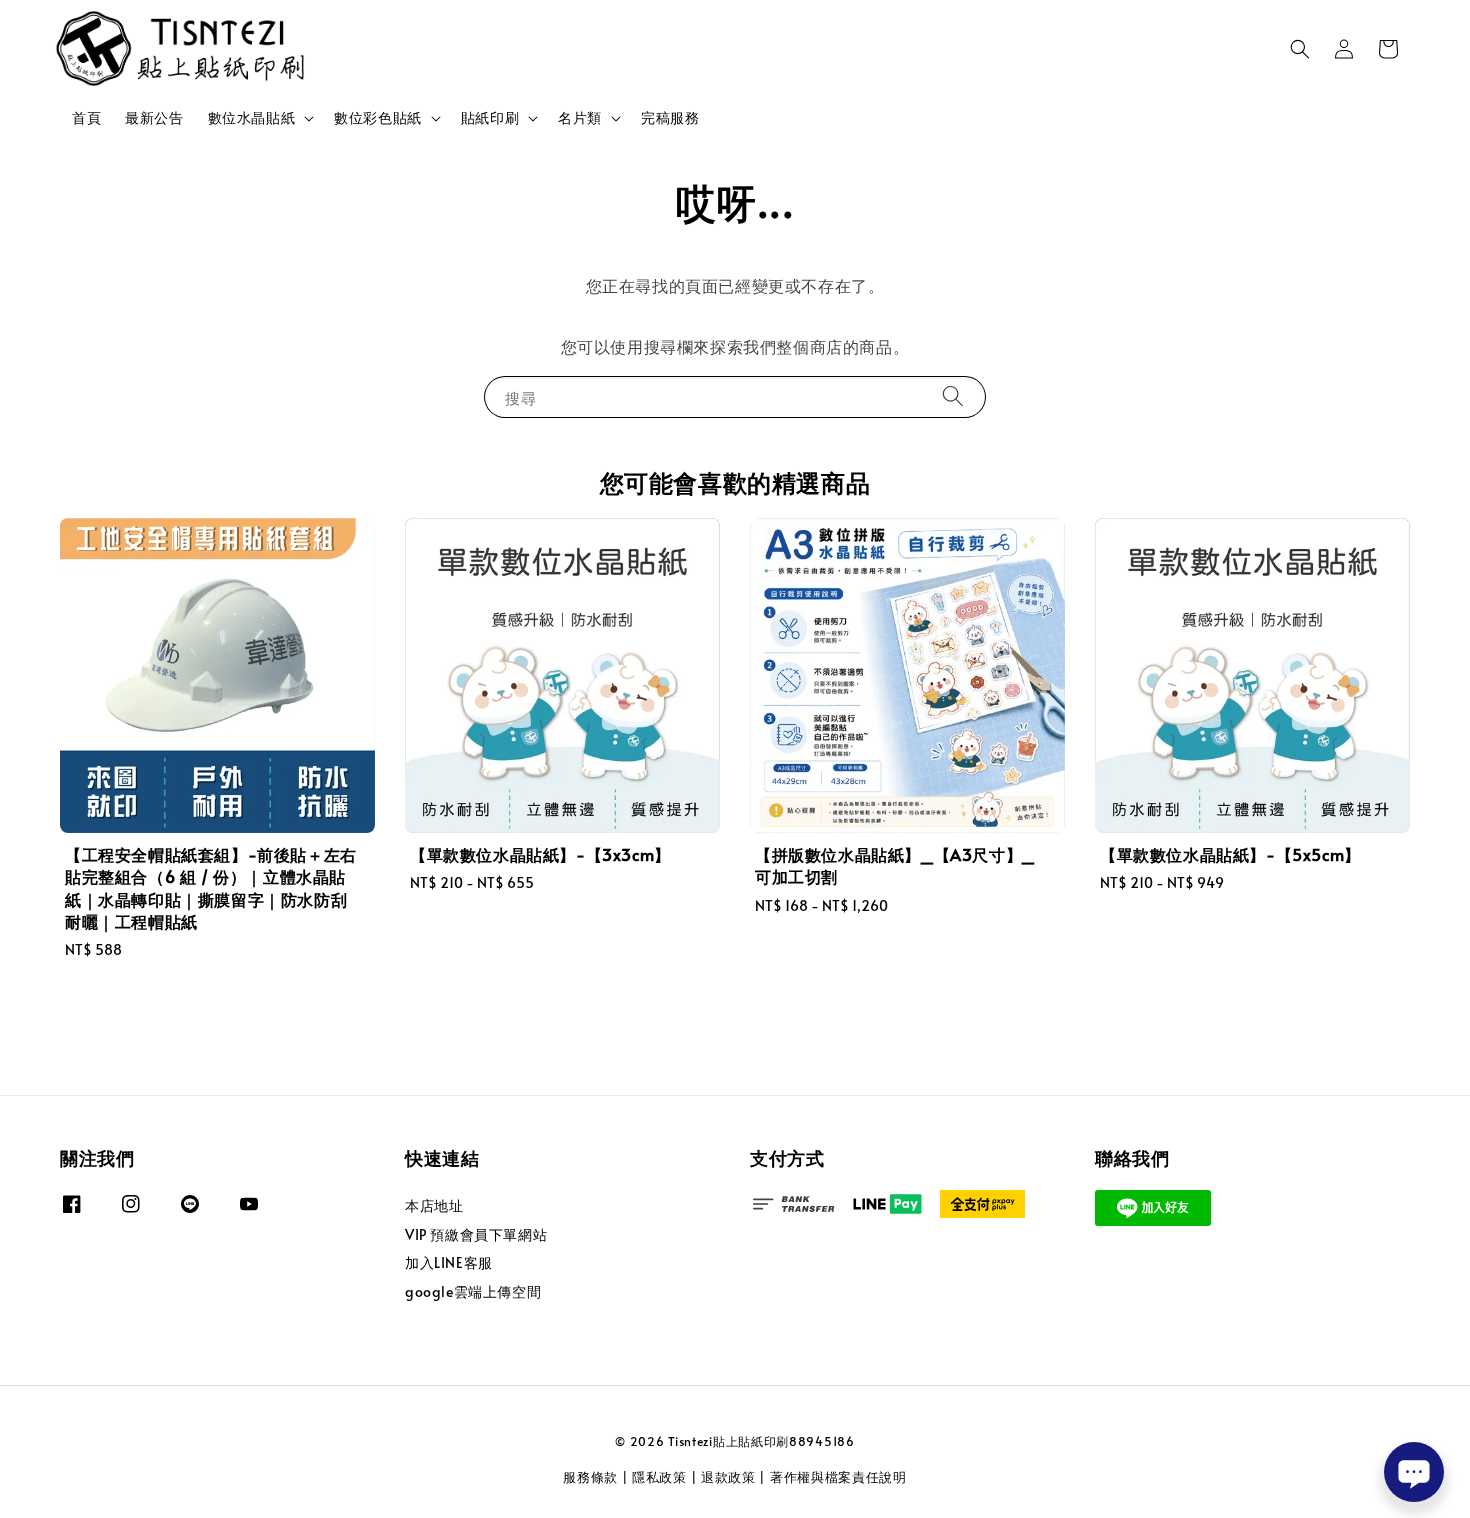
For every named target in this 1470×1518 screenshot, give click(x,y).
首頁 (86, 117)
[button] (1300, 49)
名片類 (580, 118)
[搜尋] (953, 396)
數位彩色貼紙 (378, 118)
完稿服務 (670, 117)
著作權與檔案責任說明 (838, 1477)
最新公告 (154, 117)
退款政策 (728, 1477)
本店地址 (434, 1206)
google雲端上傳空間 (473, 1291)
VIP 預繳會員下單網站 (476, 1234)
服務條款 (590, 1477)
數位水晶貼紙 (252, 118)
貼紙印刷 (490, 118)
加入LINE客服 (449, 1262)
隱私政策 (659, 1477)
